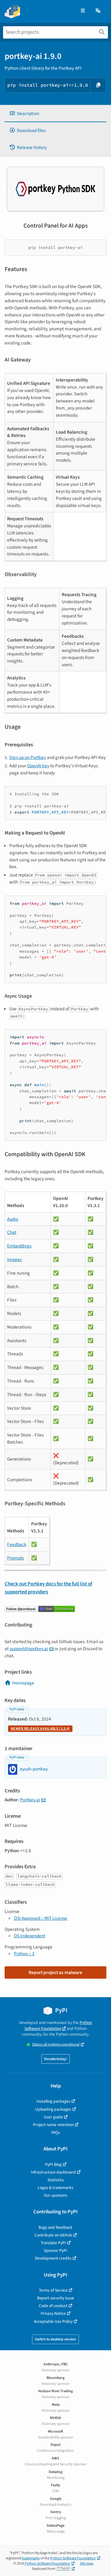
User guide (53, 2117)
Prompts (15, 1558)
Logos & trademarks (55, 2188)
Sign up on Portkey (28, 757)
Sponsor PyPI (55, 2250)
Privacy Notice (53, 2313)
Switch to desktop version (55, 2339)
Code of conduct (53, 2306)
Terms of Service (53, 2290)
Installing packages (53, 2101)
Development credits (53, 2258)
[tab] (55, 114)
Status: (56, 2044)
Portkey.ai (30, 1800)
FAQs (55, 2132)
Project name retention (53, 2125)
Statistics (56, 2180)
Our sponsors (55, 2195)
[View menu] (83, 11)
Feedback (17, 1544)
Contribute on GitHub (53, 2235)
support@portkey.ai (29, 1649)
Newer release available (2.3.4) (40, 1729)
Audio (13, 1219)
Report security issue (55, 2298)
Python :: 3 (24, 1954)
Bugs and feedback (55, 2227)
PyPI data (17, 1709)
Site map (87, 2564)
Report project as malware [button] (55, 1972)
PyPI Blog (53, 2164)
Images (14, 1259)
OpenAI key (38, 766)
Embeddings (19, 1246)
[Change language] (98, 11)
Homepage (23, 1683)
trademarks (31, 2558)
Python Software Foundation (58, 2026)
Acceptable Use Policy (53, 2321)
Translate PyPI (53, 2243)
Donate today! (55, 2059)
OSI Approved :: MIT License (41, 1918)
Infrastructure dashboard (53, 2172)
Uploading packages (53, 2109)
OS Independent (30, 1936)
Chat (12, 1232)
